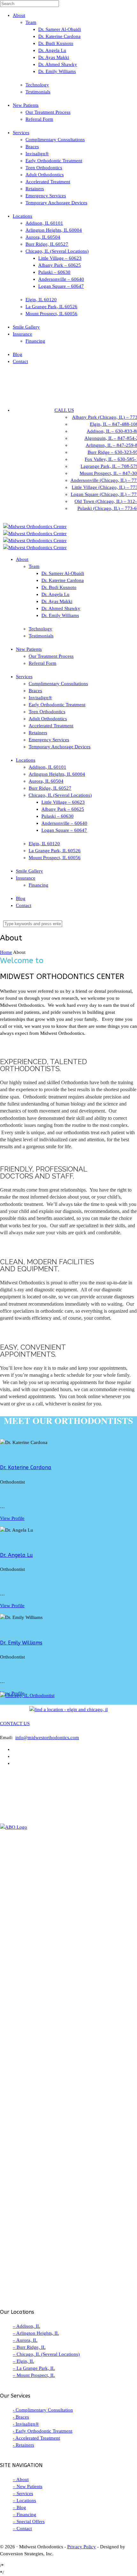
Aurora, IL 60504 (43, 237)
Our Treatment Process (48, 112)
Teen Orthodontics (44, 168)
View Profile (12, 1518)
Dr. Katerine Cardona (59, 36)
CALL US (64, 410)
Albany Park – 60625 (60, 265)
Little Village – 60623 (60, 258)
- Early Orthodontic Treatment (43, 2431)
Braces (32, 147)
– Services (23, 2493)
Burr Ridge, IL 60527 (47, 244)
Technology (37, 85)
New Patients (26, 105)
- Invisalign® (26, 2424)
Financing (35, 341)
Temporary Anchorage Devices (56, 203)
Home (6, 952)
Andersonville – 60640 (61, 279)
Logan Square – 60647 (61, 286)
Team (31, 22)
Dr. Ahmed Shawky (58, 64)
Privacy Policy (82, 2547)
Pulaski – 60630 (54, 272)
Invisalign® (37, 154)
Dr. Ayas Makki (54, 57)
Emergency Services (46, 196)
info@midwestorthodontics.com (47, 1738)
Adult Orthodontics (45, 175)
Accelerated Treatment (48, 182)
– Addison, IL (26, 2326)
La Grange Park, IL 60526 (51, 307)
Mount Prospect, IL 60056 (51, 314)
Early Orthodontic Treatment (54, 161)
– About (21, 2479)
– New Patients (28, 2486)
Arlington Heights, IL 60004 (54, 230)
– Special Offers (29, 2522)
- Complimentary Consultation (43, 2410)
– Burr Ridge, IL (29, 2347)
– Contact (22, 2529)
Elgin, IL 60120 (41, 300)
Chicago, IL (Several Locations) (57, 251)
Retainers (35, 189)
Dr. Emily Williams (57, 71)
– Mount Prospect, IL (34, 2375)
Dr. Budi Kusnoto (56, 43)
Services (21, 133)
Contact (20, 361)
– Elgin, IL (23, 2361)
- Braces (21, 2417)
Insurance (22, 334)
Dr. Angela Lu (52, 50)
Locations (22, 216)
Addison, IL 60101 (44, 223)
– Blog (19, 2507)
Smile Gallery (26, 327)
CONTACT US (15, 1723)
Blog (18, 354)
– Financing (25, 2514)
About (19, 15)
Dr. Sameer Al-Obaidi (60, 29)
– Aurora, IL (25, 2340)
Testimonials (38, 92)
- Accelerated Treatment (36, 2438)
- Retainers (23, 2445)
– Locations (24, 2500)
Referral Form (39, 119)
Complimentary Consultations (55, 140)
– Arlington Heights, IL (36, 2333)
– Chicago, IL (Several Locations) (46, 2354)
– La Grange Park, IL (34, 2368)
